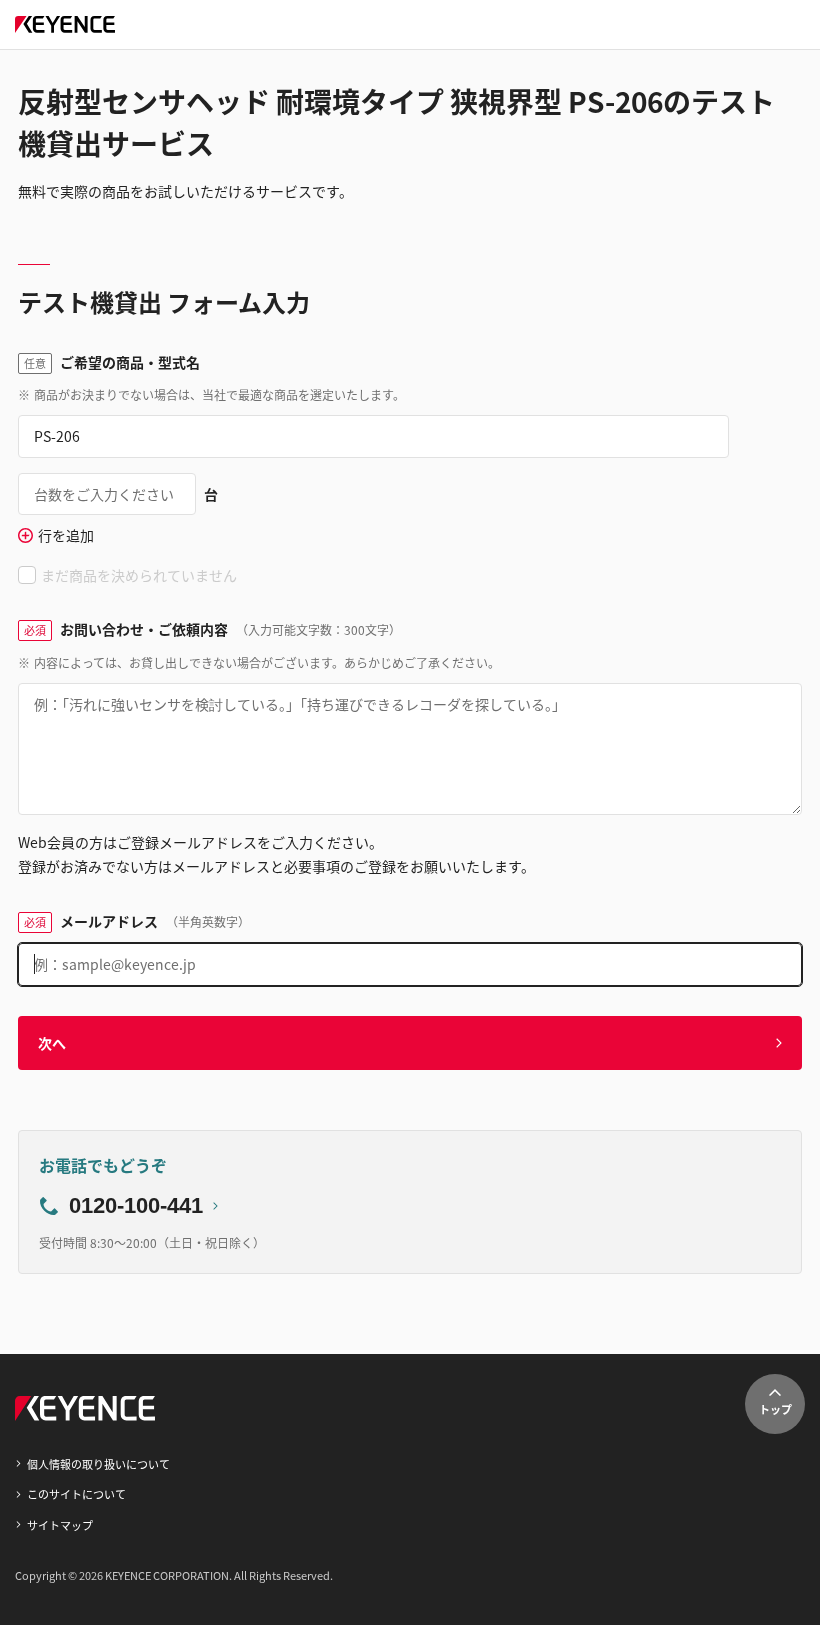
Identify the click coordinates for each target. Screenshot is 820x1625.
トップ (775, 1409)
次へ (52, 1043)
